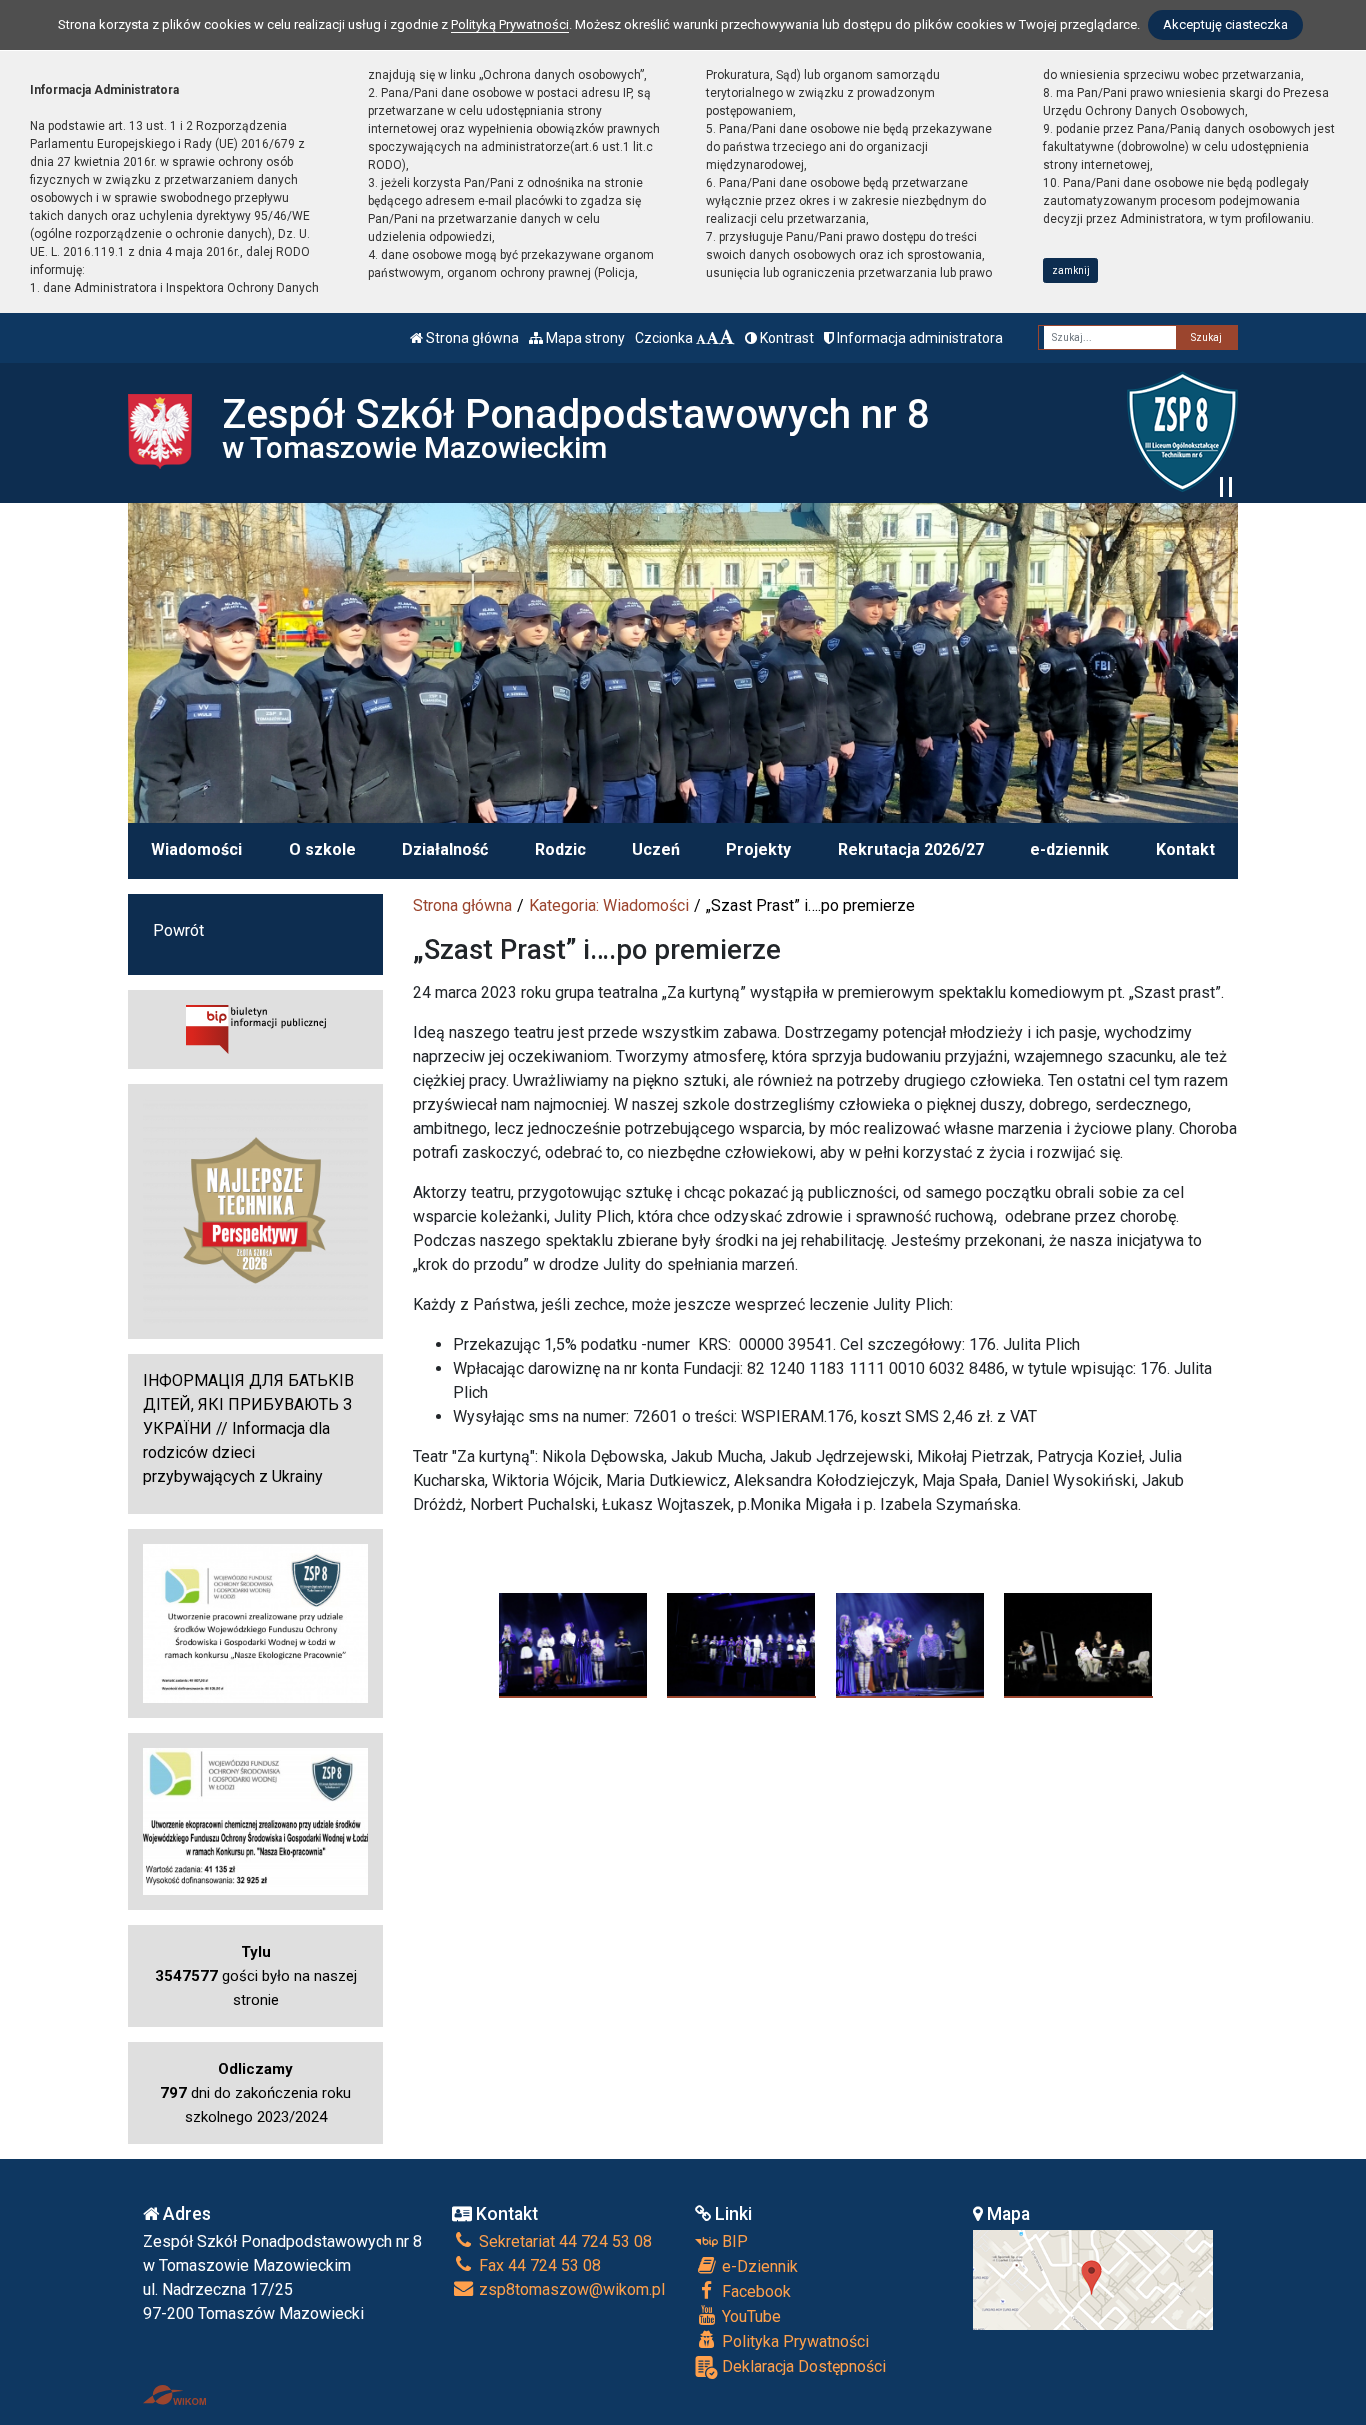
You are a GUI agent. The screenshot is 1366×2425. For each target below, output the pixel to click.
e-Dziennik (758, 2266)
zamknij (1071, 270)
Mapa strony (584, 338)
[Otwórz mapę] (1093, 2278)
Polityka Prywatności (793, 2341)
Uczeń (656, 849)
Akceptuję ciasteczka (1225, 24)
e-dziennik (1069, 849)
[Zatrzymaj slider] (1226, 487)
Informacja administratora (918, 338)
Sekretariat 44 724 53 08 (563, 2241)
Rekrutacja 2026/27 (911, 849)
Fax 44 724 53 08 (538, 2265)
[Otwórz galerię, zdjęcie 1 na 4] (573, 1645)
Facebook (754, 2291)
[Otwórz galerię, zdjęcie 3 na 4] (910, 1645)
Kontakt (1185, 849)
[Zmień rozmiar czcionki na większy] (712, 338)
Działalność (445, 849)
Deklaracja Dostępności (802, 2366)
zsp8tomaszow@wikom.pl (570, 2289)
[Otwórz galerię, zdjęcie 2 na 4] (741, 1645)
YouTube (749, 2316)
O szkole (322, 849)
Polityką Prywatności (510, 24)
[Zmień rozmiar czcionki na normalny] (701, 338)
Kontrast (785, 338)
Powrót (178, 930)
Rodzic (560, 849)
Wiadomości (196, 849)
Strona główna (471, 338)
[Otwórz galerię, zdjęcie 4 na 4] (1078, 1645)
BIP (733, 2241)
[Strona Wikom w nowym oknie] (174, 2395)
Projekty (758, 849)
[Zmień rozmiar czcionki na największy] (727, 338)
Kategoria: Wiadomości (609, 905)
